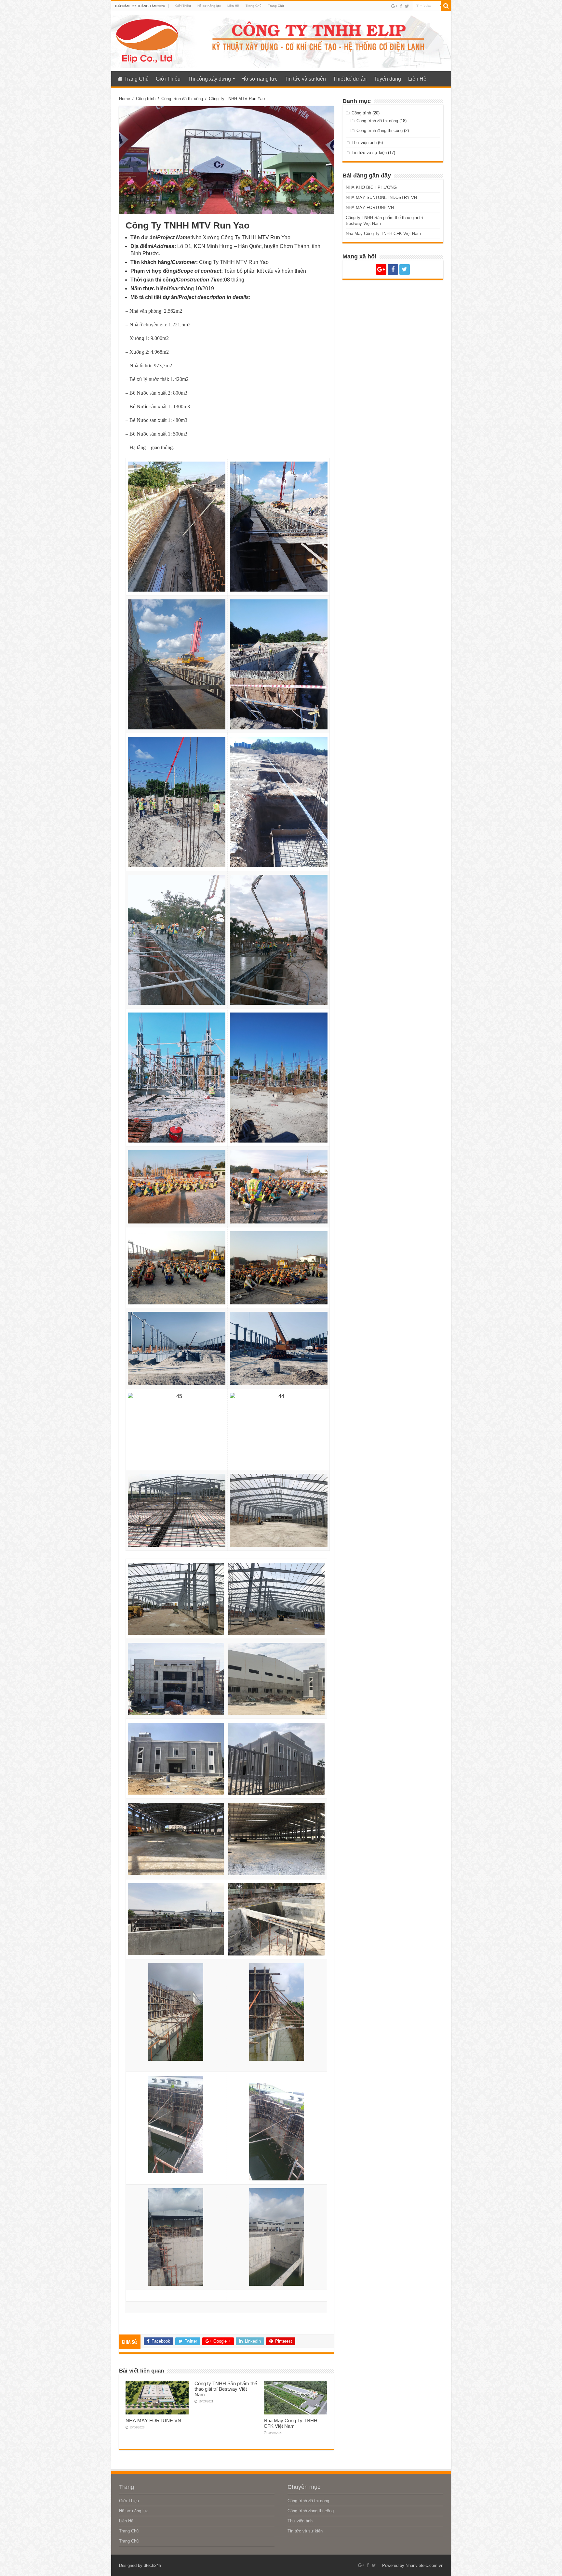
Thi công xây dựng (209, 79)
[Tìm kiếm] (446, 6)
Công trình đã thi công (182, 99)
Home (125, 99)
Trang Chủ (254, 6)
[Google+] (394, 6)
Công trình (146, 99)
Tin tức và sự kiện (305, 79)
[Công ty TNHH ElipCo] (147, 40)
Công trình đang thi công (380, 131)
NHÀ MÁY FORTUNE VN (153, 2420)
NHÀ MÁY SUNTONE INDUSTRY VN (381, 197)
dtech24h (152, 2565)
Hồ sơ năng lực (209, 6)
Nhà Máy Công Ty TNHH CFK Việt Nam (291, 2423)
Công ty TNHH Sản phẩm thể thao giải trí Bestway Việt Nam (226, 2389)
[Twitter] (407, 6)
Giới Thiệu (183, 6)
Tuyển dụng (387, 79)
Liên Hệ (233, 6)
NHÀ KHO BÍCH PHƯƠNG (371, 187)
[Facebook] (401, 6)
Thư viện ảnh (364, 143)
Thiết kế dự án (350, 79)
